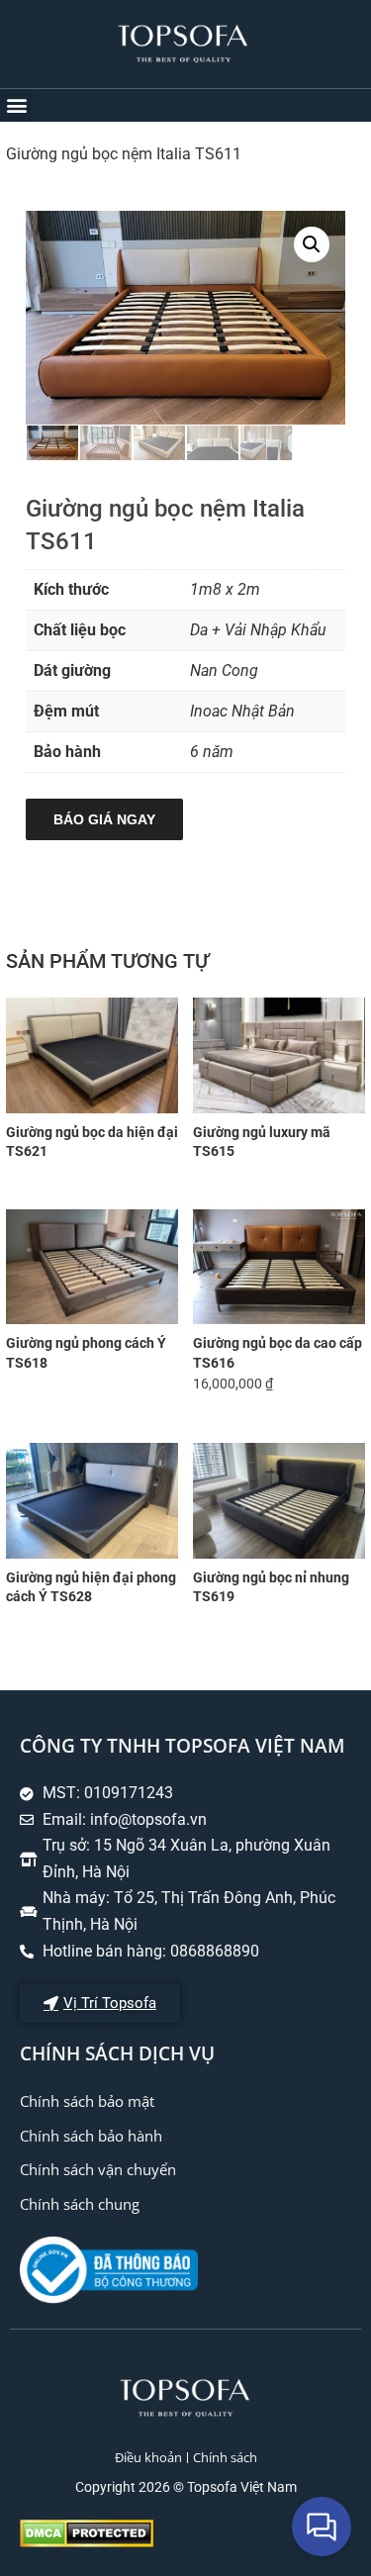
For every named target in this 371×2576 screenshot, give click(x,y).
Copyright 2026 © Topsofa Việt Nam (186, 2487)
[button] (16, 105)
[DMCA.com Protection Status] (87, 2542)
